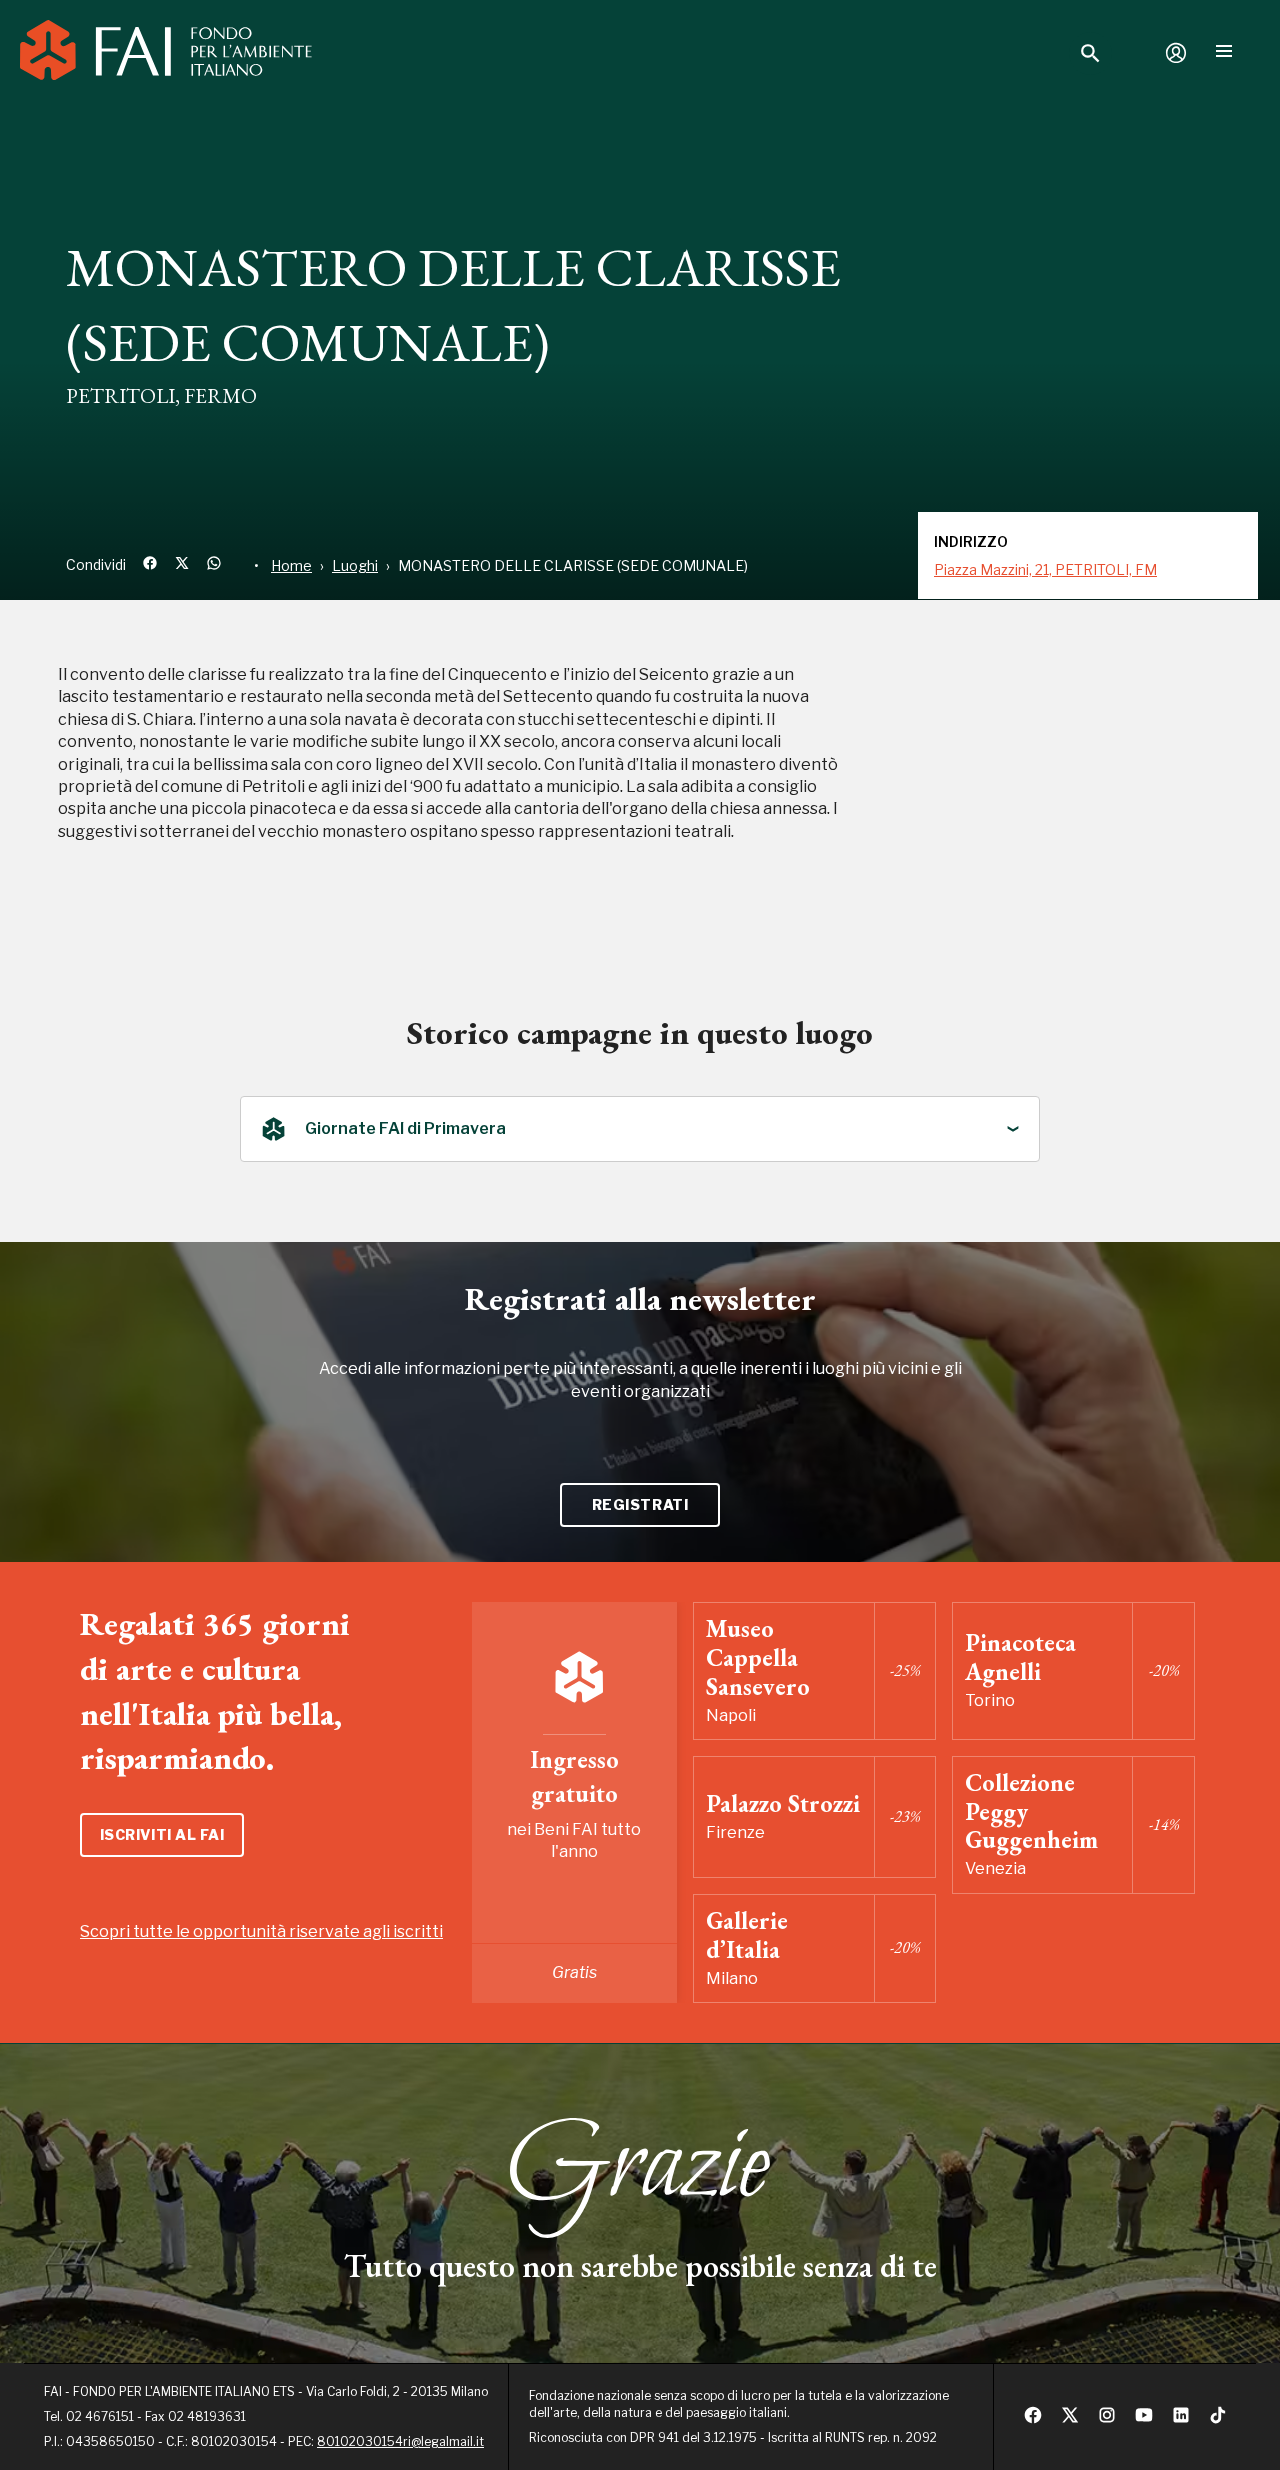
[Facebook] (1033, 2420)
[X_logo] (1070, 2420)
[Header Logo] (166, 53)
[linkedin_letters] (1181, 2420)
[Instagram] (1107, 2420)
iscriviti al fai (162, 1834)
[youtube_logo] (1144, 2420)
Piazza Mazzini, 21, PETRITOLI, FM (1045, 569)
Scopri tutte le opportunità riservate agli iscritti (261, 1931)
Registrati (640, 1504)
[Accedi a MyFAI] (1176, 53)
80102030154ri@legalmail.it (400, 2441)
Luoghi (355, 565)
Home (291, 565)
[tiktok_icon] (1218, 2420)
